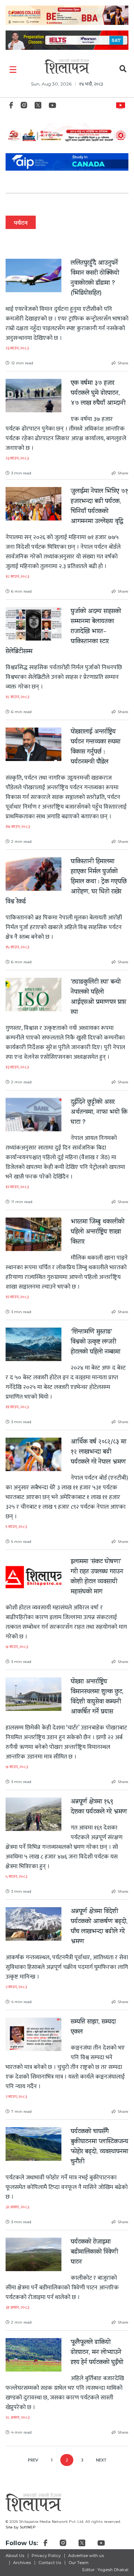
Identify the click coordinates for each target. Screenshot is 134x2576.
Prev (33, 2460)
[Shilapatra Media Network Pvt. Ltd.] (67, 66)
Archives (22, 2563)
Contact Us (50, 2563)
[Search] (123, 70)
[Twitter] (38, 107)
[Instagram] (24, 107)
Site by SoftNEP (21, 2527)
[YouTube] (52, 107)
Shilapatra (122, 104)
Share (123, 363)
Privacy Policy (46, 2556)
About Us (15, 2556)
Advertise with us (86, 2556)
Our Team (79, 2563)
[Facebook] (11, 107)
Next (101, 2460)
